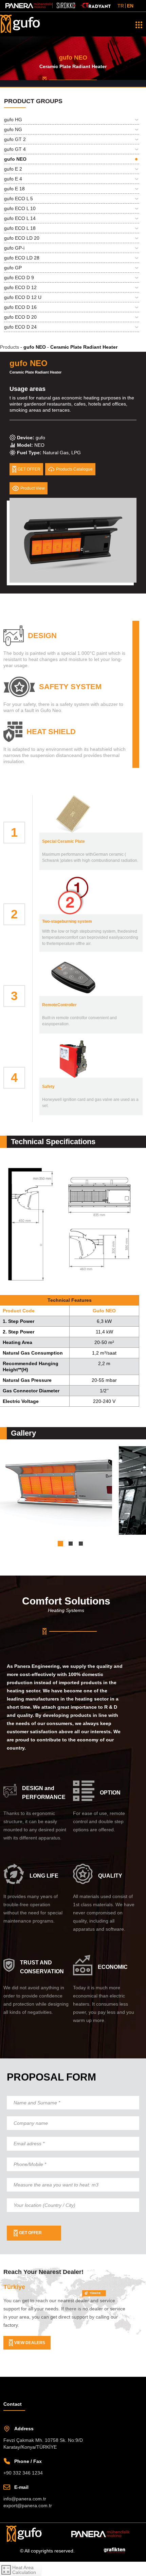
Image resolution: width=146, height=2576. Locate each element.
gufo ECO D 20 (20, 317)
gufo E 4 (13, 179)
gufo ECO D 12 (20, 287)
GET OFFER (30, 2233)
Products (11, 347)
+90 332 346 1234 (23, 2473)
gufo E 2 (13, 169)
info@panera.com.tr (25, 2499)
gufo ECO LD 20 (22, 238)
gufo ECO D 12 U (23, 297)
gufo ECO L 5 (19, 199)
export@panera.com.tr (28, 2506)
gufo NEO (15, 159)
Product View (34, 488)
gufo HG (13, 120)
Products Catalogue (78, 469)
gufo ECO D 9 (19, 278)
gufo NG (13, 129)
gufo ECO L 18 (20, 228)
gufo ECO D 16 (20, 307)
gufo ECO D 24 (20, 327)
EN (130, 6)
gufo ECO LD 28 (22, 258)
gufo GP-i (14, 248)
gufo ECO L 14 (20, 218)
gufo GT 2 (15, 139)
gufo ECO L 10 (20, 208)
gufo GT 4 (15, 149)
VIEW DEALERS (30, 2343)
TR (121, 6)
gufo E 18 (14, 189)
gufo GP (13, 268)
